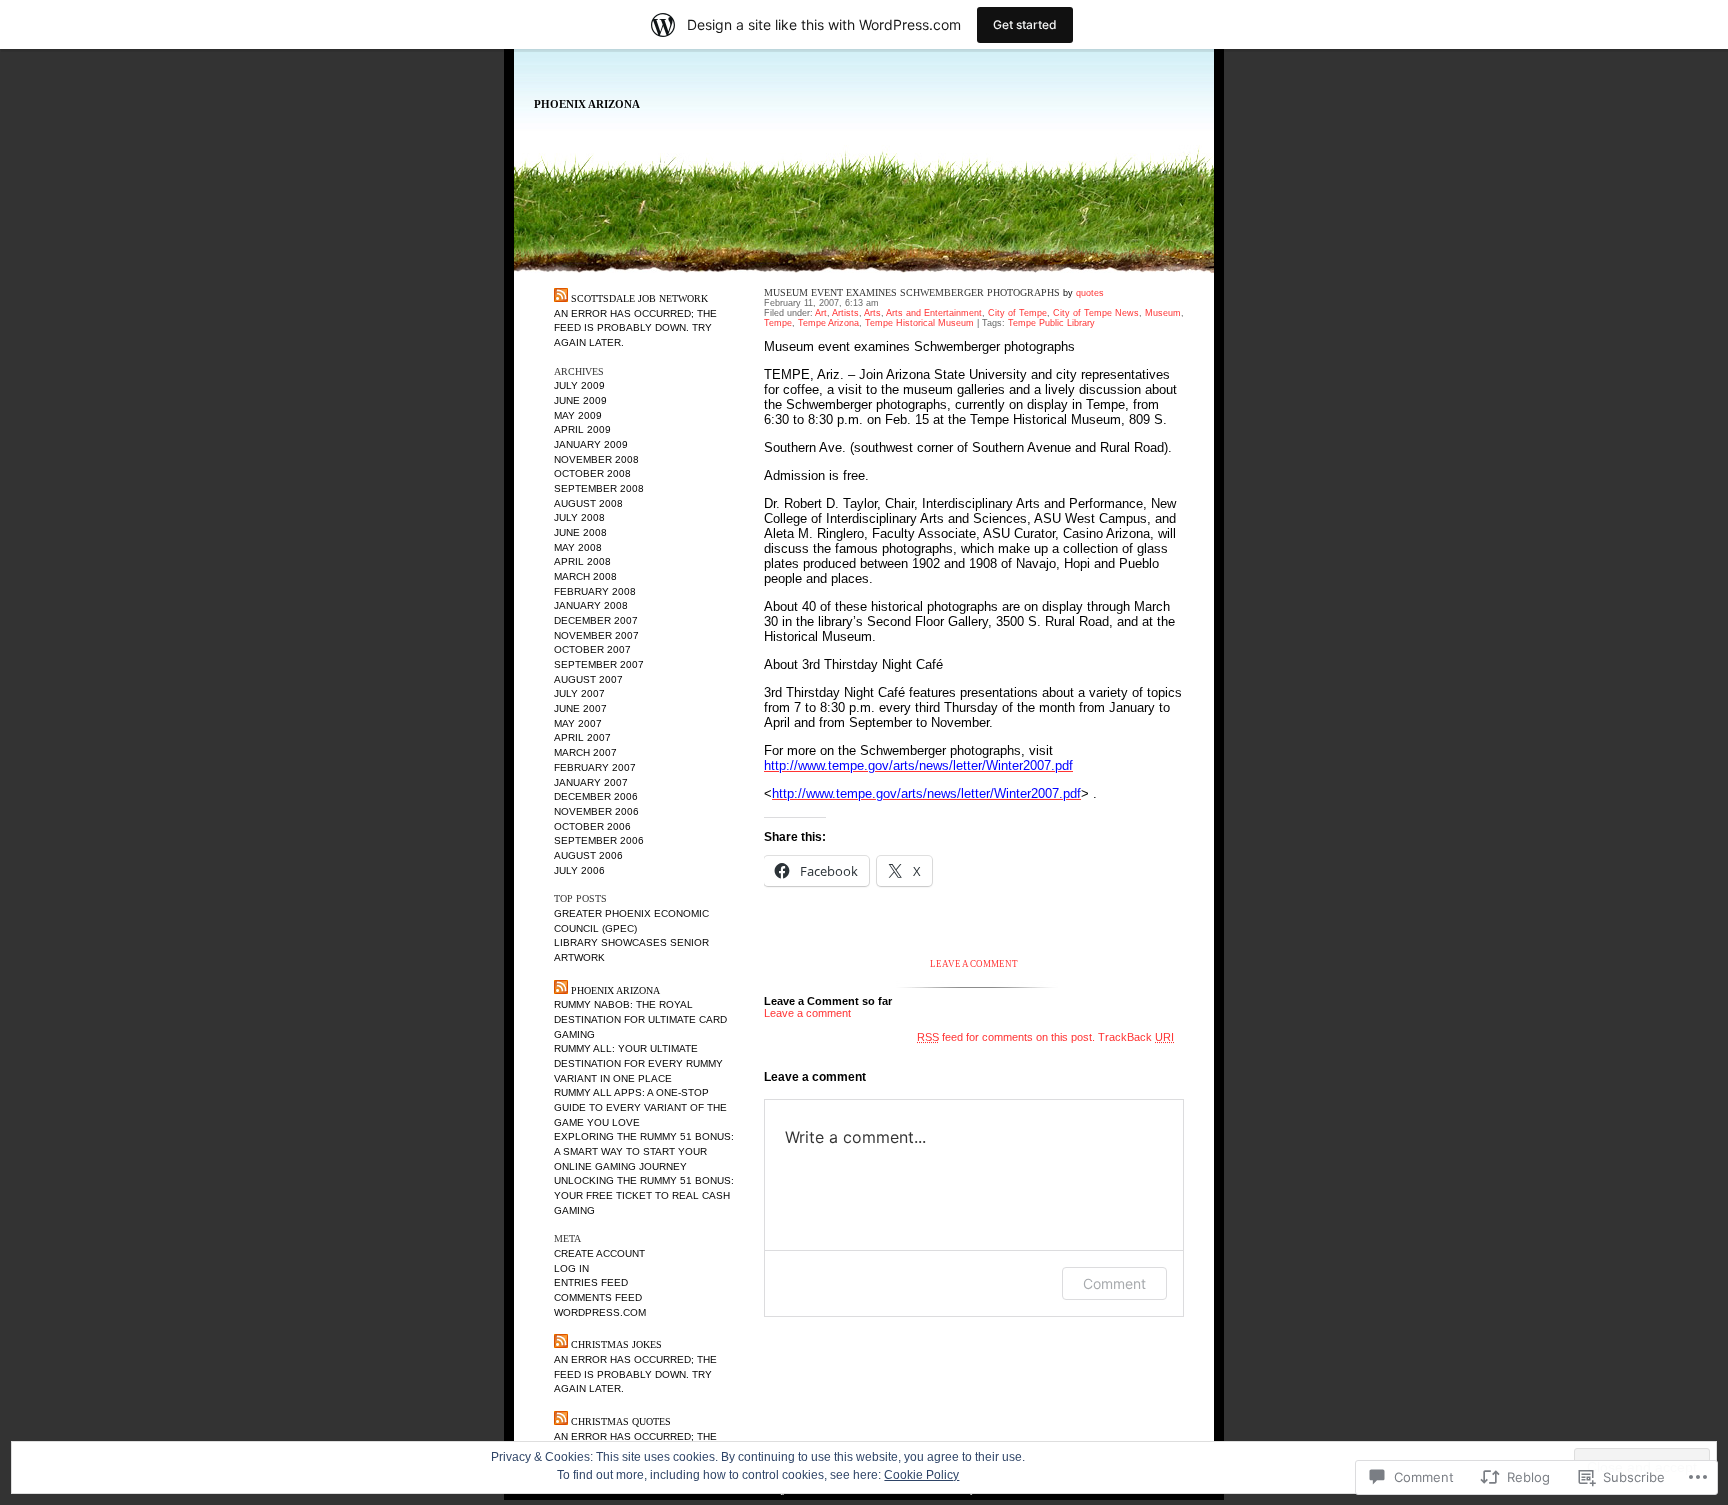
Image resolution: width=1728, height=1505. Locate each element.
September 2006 (599, 840)
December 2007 (596, 620)
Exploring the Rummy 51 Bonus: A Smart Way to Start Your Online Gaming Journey (644, 1151)
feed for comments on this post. (1006, 1037)
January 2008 (591, 605)
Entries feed (591, 1282)
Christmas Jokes (616, 1344)
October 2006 (592, 826)
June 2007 (580, 708)
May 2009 (578, 415)
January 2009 (591, 444)
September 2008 (599, 488)
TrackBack (1136, 1037)
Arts (872, 313)
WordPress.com (600, 1312)
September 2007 (599, 664)
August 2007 (588, 679)
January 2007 (591, 782)
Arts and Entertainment (934, 313)
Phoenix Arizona (587, 104)
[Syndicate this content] (561, 298)
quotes (1090, 293)
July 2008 (579, 517)
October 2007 (592, 649)
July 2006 (579, 870)
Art (821, 313)
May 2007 (578, 723)
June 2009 (580, 400)
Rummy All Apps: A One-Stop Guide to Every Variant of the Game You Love (640, 1107)
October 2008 (592, 473)
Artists (845, 313)
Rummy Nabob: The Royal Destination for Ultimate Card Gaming (640, 1019)
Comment (1114, 1283)
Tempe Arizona (828, 323)
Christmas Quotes (621, 1421)
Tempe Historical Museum (919, 323)
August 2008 (588, 503)
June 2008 (580, 532)
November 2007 (596, 635)
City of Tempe (1017, 313)
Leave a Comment (974, 964)
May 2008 (578, 547)
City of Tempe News (1096, 313)
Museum (1163, 313)
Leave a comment (807, 1013)
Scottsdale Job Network (639, 298)
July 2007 (579, 693)
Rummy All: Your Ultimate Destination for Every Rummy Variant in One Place (638, 1063)
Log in (571, 1268)
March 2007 (585, 752)
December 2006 (596, 796)
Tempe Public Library (1051, 323)
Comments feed (598, 1297)
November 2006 (596, 811)
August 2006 (588, 855)
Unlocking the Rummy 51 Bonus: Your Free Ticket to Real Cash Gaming (644, 1195)
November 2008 (596, 459)
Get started (1025, 24)
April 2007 (582, 737)
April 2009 (582, 429)
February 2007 (595, 767)
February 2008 (595, 591)
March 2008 (585, 576)
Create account (599, 1253)
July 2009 (579, 385)
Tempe (778, 323)
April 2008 (582, 561)
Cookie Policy (921, 1475)
